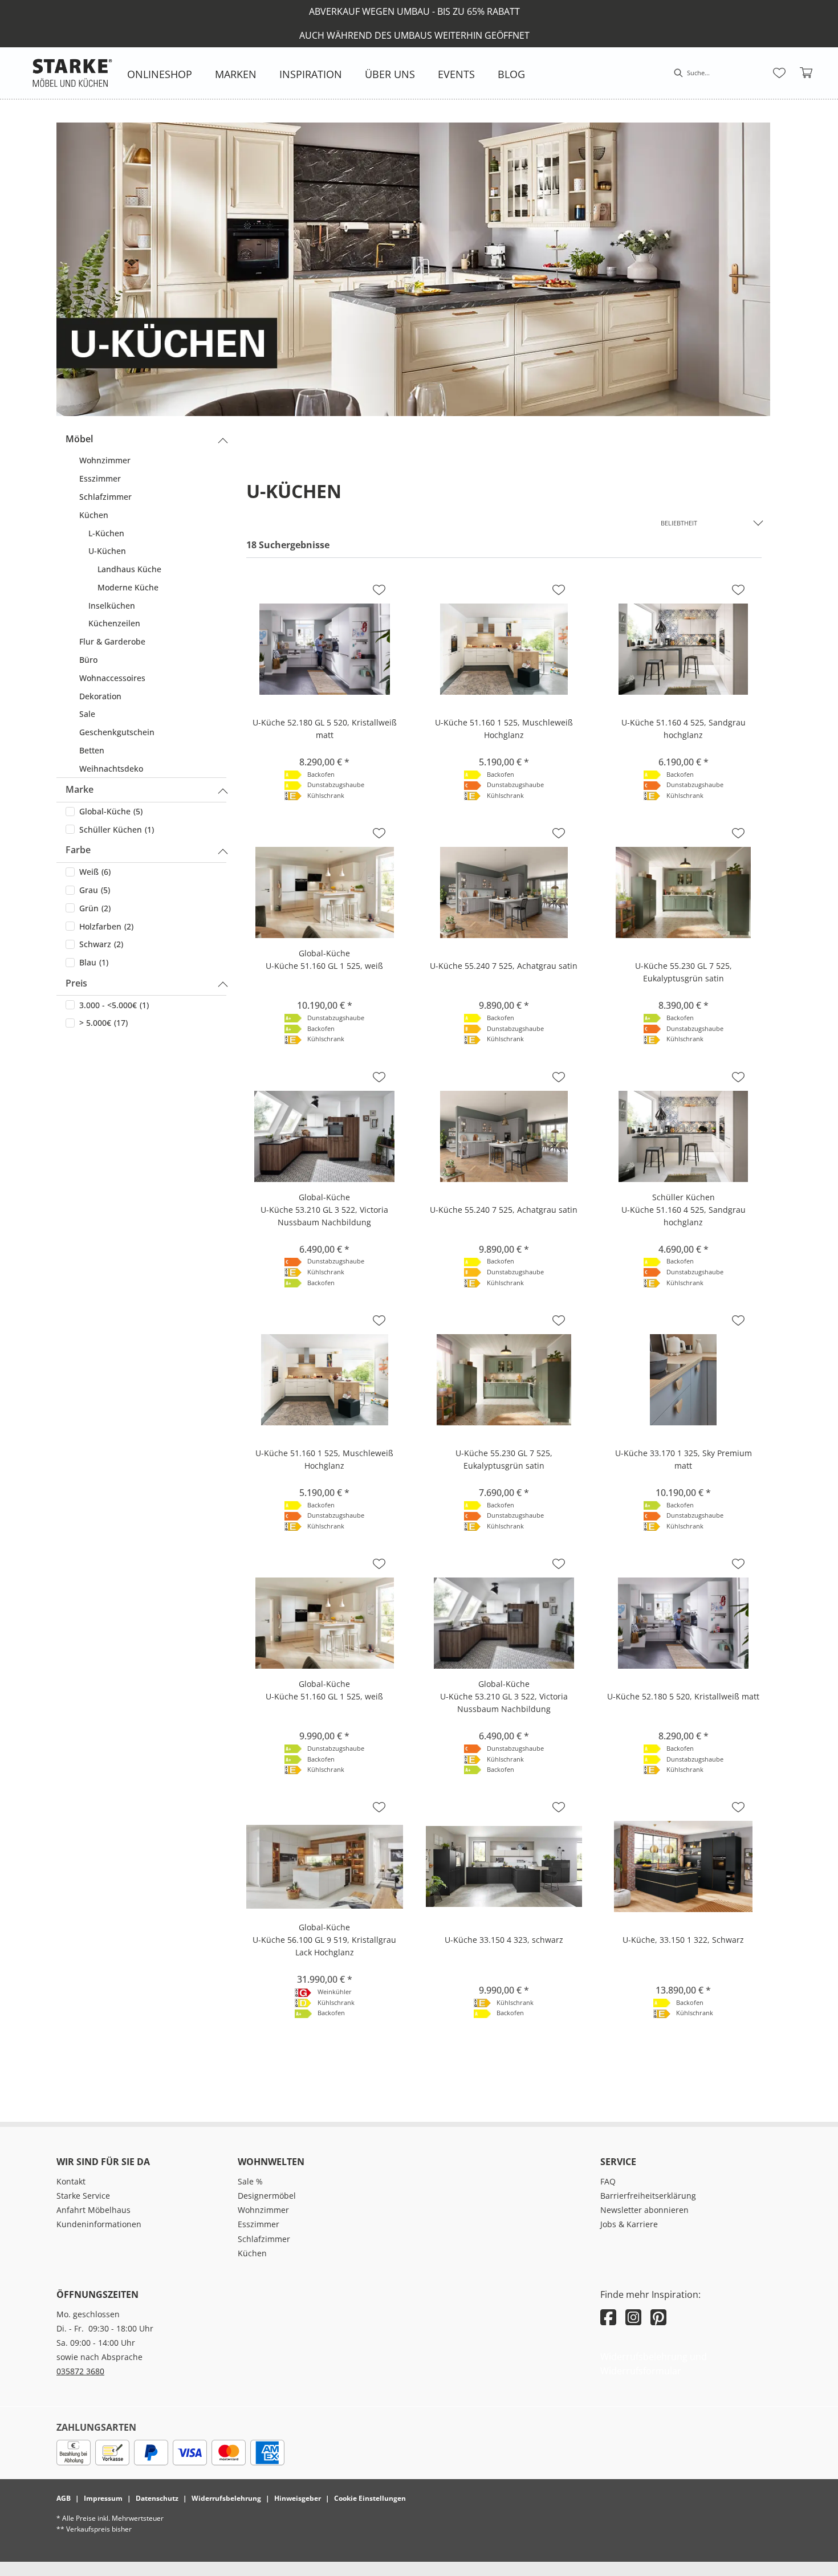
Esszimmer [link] (259, 2224)
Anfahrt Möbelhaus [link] (93, 2210)
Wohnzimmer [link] (263, 2210)
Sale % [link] (250, 2181)
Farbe (78, 850)
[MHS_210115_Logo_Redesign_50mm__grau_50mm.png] (72, 73)
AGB (64, 2498)
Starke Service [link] (83, 2196)
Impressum (103, 2498)
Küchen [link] (252, 2253)
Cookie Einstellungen (370, 2498)
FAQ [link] (608, 2181)
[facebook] (608, 2317)
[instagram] (633, 2317)
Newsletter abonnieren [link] (644, 2210)
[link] (160, 74)
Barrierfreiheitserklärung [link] (648, 2196)
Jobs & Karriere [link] (629, 2224)
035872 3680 (80, 2371)
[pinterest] (658, 2317)
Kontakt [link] (71, 2181)
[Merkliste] (779, 73)
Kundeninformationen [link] (99, 2224)
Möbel (79, 439)
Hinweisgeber (298, 2498)
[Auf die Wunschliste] (379, 590)
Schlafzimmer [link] (264, 2239)
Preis (76, 983)
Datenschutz (157, 2498)
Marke (80, 789)
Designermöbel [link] (267, 2196)
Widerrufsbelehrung (226, 2498)
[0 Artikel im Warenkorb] (807, 73)
